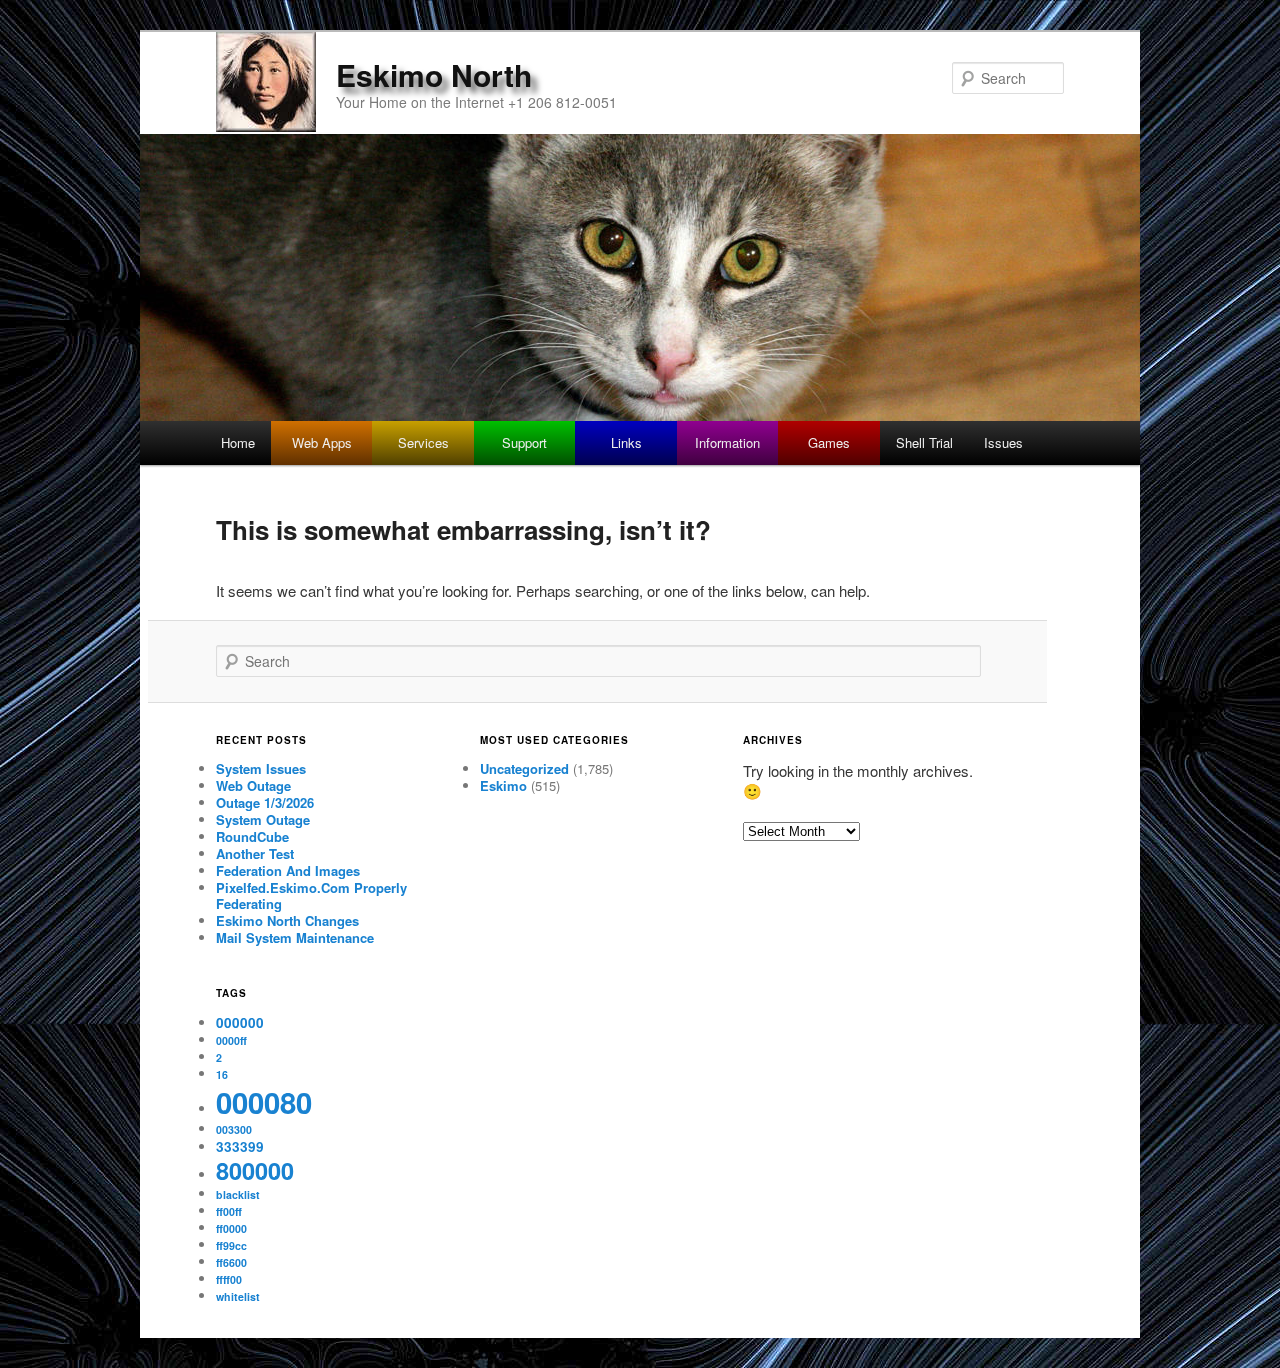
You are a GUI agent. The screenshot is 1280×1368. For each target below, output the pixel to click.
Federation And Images (288, 870)
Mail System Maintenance (295, 937)
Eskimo (503, 785)
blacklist (238, 1194)
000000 (240, 1022)
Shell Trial (924, 442)
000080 (264, 1102)
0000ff (231, 1040)
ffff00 (229, 1279)
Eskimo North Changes (287, 920)
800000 (255, 1170)
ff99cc (231, 1245)
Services (423, 442)
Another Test (255, 853)
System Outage (263, 819)
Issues (1003, 442)
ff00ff (229, 1211)
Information (727, 442)
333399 (240, 1146)
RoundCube (252, 836)
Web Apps (322, 442)
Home (238, 442)
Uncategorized (524, 768)
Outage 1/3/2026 (265, 802)
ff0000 (231, 1228)
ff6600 (231, 1262)
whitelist (238, 1296)
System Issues (261, 768)
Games (829, 442)
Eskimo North (434, 74)
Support (524, 442)
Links (626, 442)
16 (222, 1074)
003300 (234, 1129)
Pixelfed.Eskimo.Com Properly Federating (311, 896)
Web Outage (253, 785)
